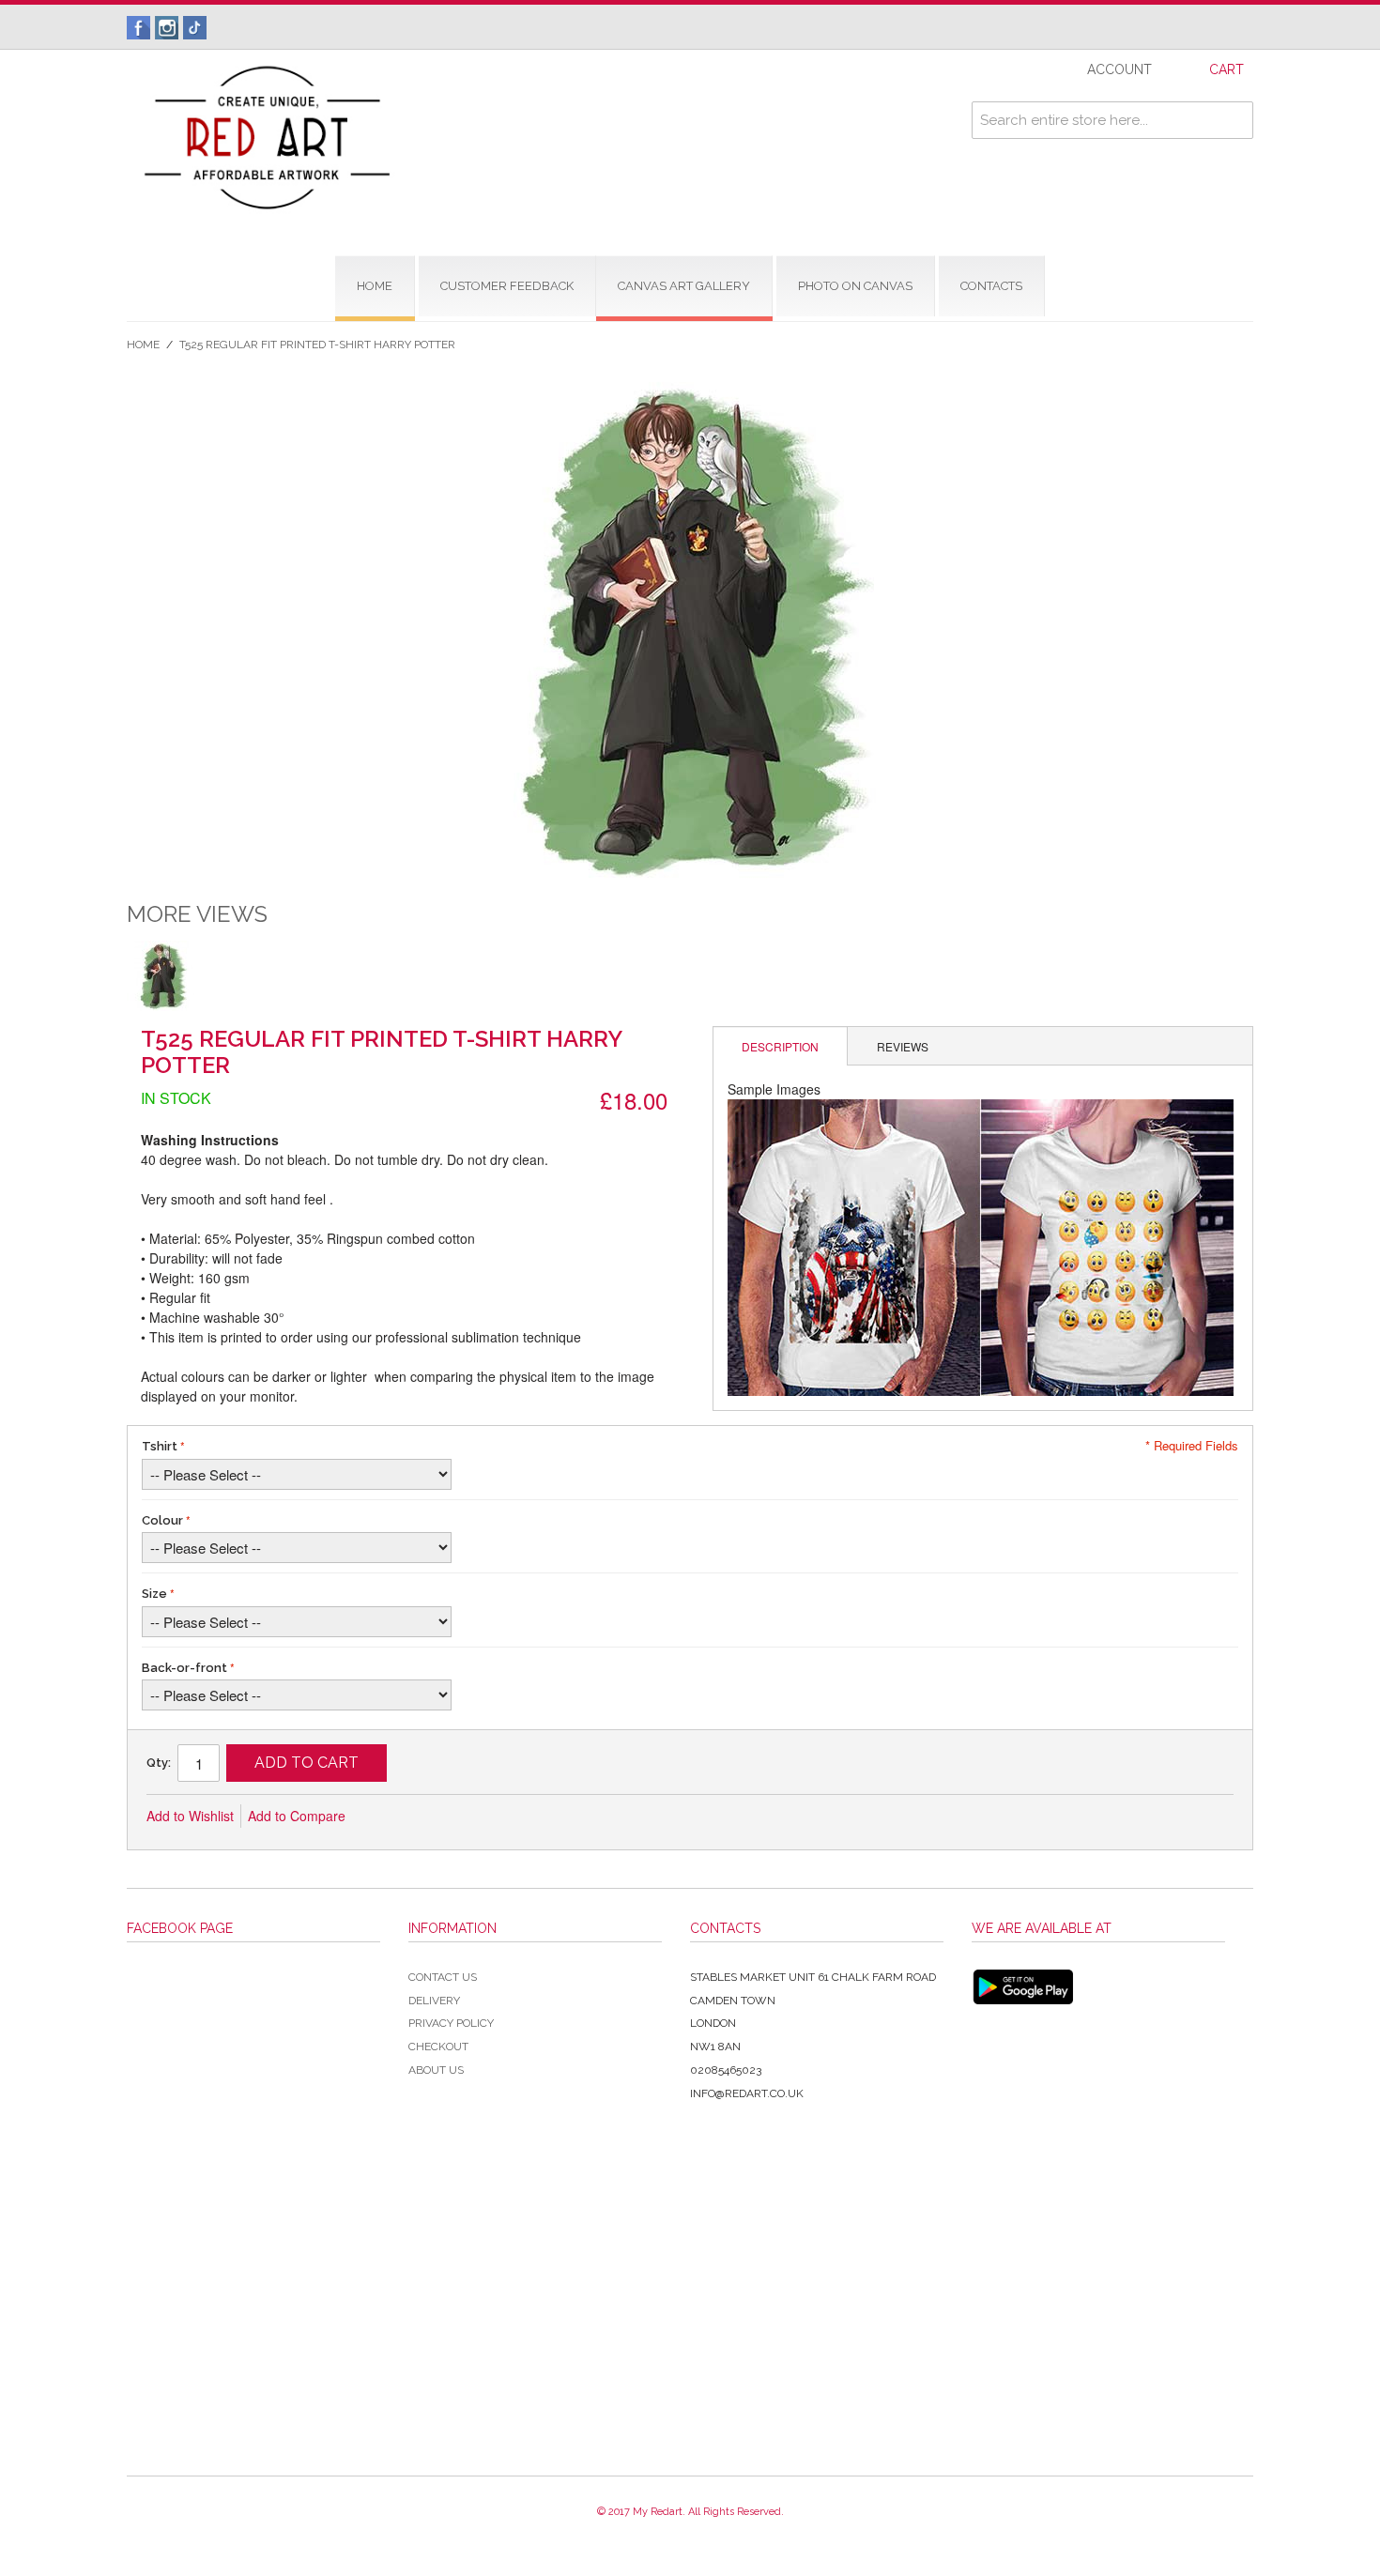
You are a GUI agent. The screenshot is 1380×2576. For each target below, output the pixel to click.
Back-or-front (184, 1668)
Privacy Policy (451, 2023)
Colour (162, 1520)
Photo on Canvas (855, 286)
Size (154, 1594)
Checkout (438, 2047)
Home (143, 345)
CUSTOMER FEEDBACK (507, 286)
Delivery (434, 2001)
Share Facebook (422, 1817)
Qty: (159, 1763)
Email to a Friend (385, 1817)
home (375, 286)
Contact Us (443, 1977)
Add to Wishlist (190, 1816)
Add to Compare (297, 1816)
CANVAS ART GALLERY (684, 286)
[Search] (1234, 120)
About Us (436, 2070)
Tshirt (160, 1446)
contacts (991, 286)
